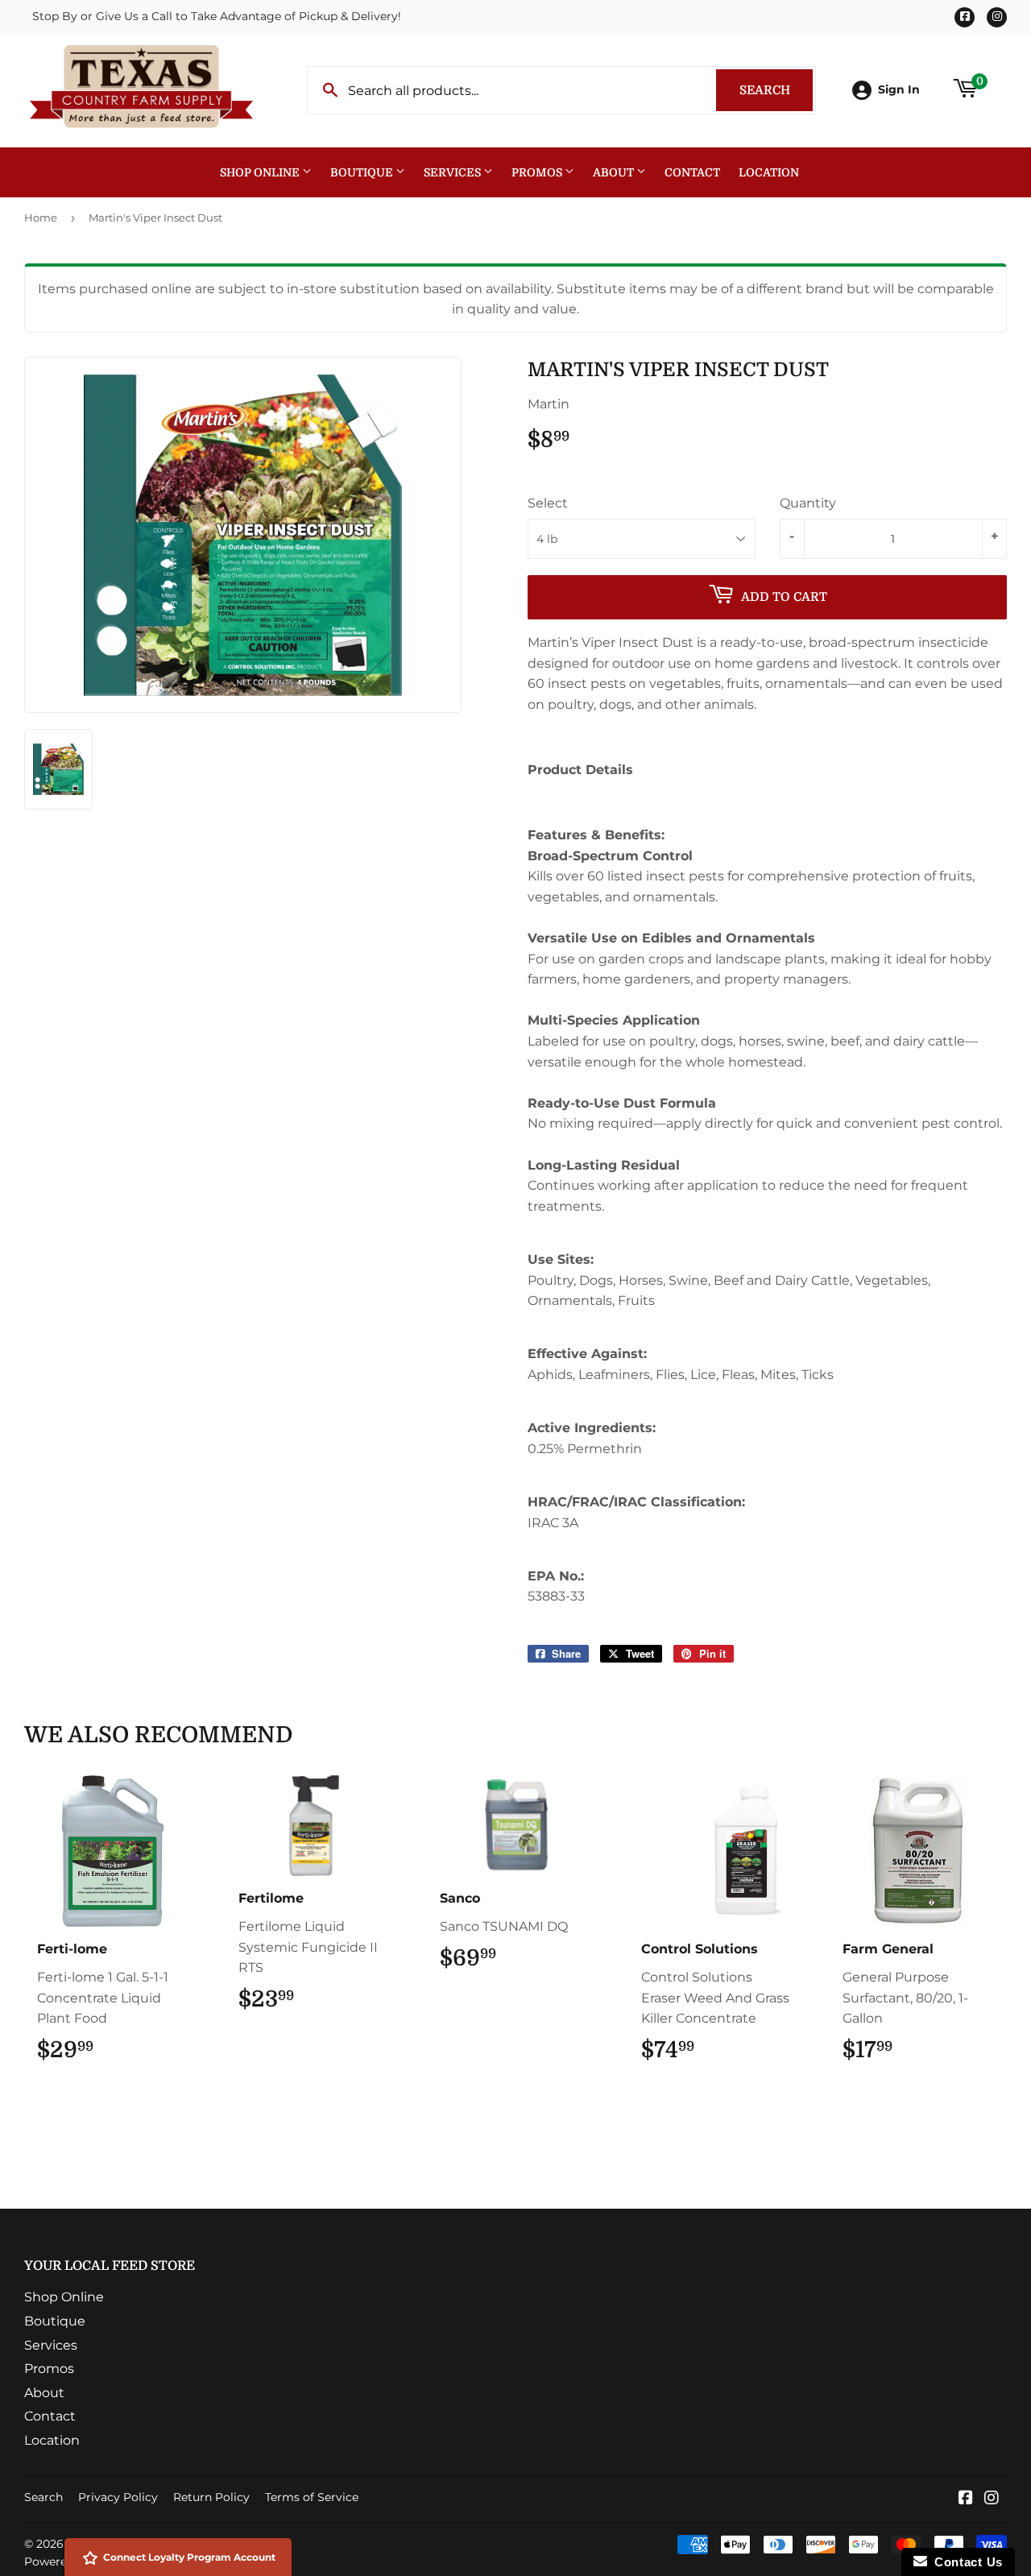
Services (453, 172)
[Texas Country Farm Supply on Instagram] (992, 2499)
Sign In (899, 89)
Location (769, 172)
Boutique (363, 172)
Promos (538, 172)
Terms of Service (312, 2497)
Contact (692, 172)
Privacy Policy (118, 2497)
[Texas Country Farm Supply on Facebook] (966, 2499)
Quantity (808, 503)
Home (41, 217)
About (615, 172)
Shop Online (261, 172)
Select (548, 503)
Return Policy (211, 2497)
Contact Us (965, 2562)
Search (776, 90)
